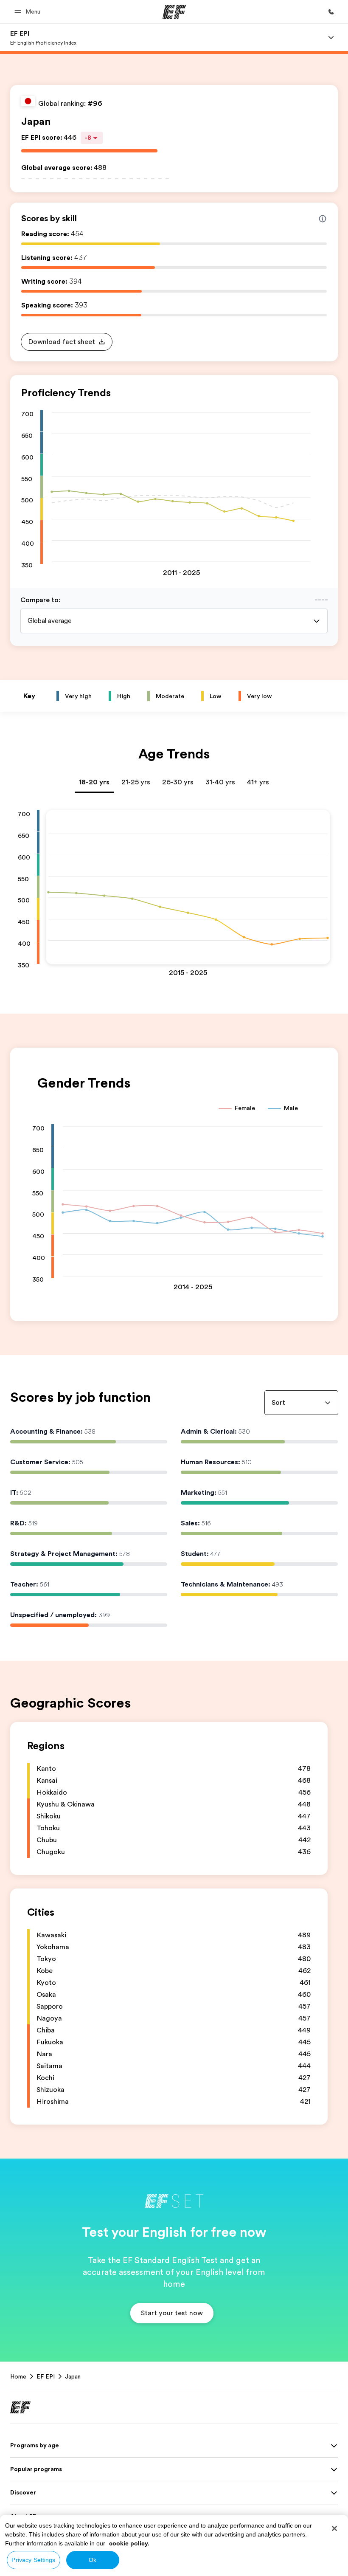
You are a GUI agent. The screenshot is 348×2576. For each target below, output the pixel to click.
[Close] (334, 2528)
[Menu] (331, 37)
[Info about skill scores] (323, 219)
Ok (93, 2560)
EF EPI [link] (46, 2376)
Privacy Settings (33, 2560)
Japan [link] (73, 2376)
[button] (29, 12)
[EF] (174, 12)
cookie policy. (129, 2543)
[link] (43, 37)
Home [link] (18, 2376)
